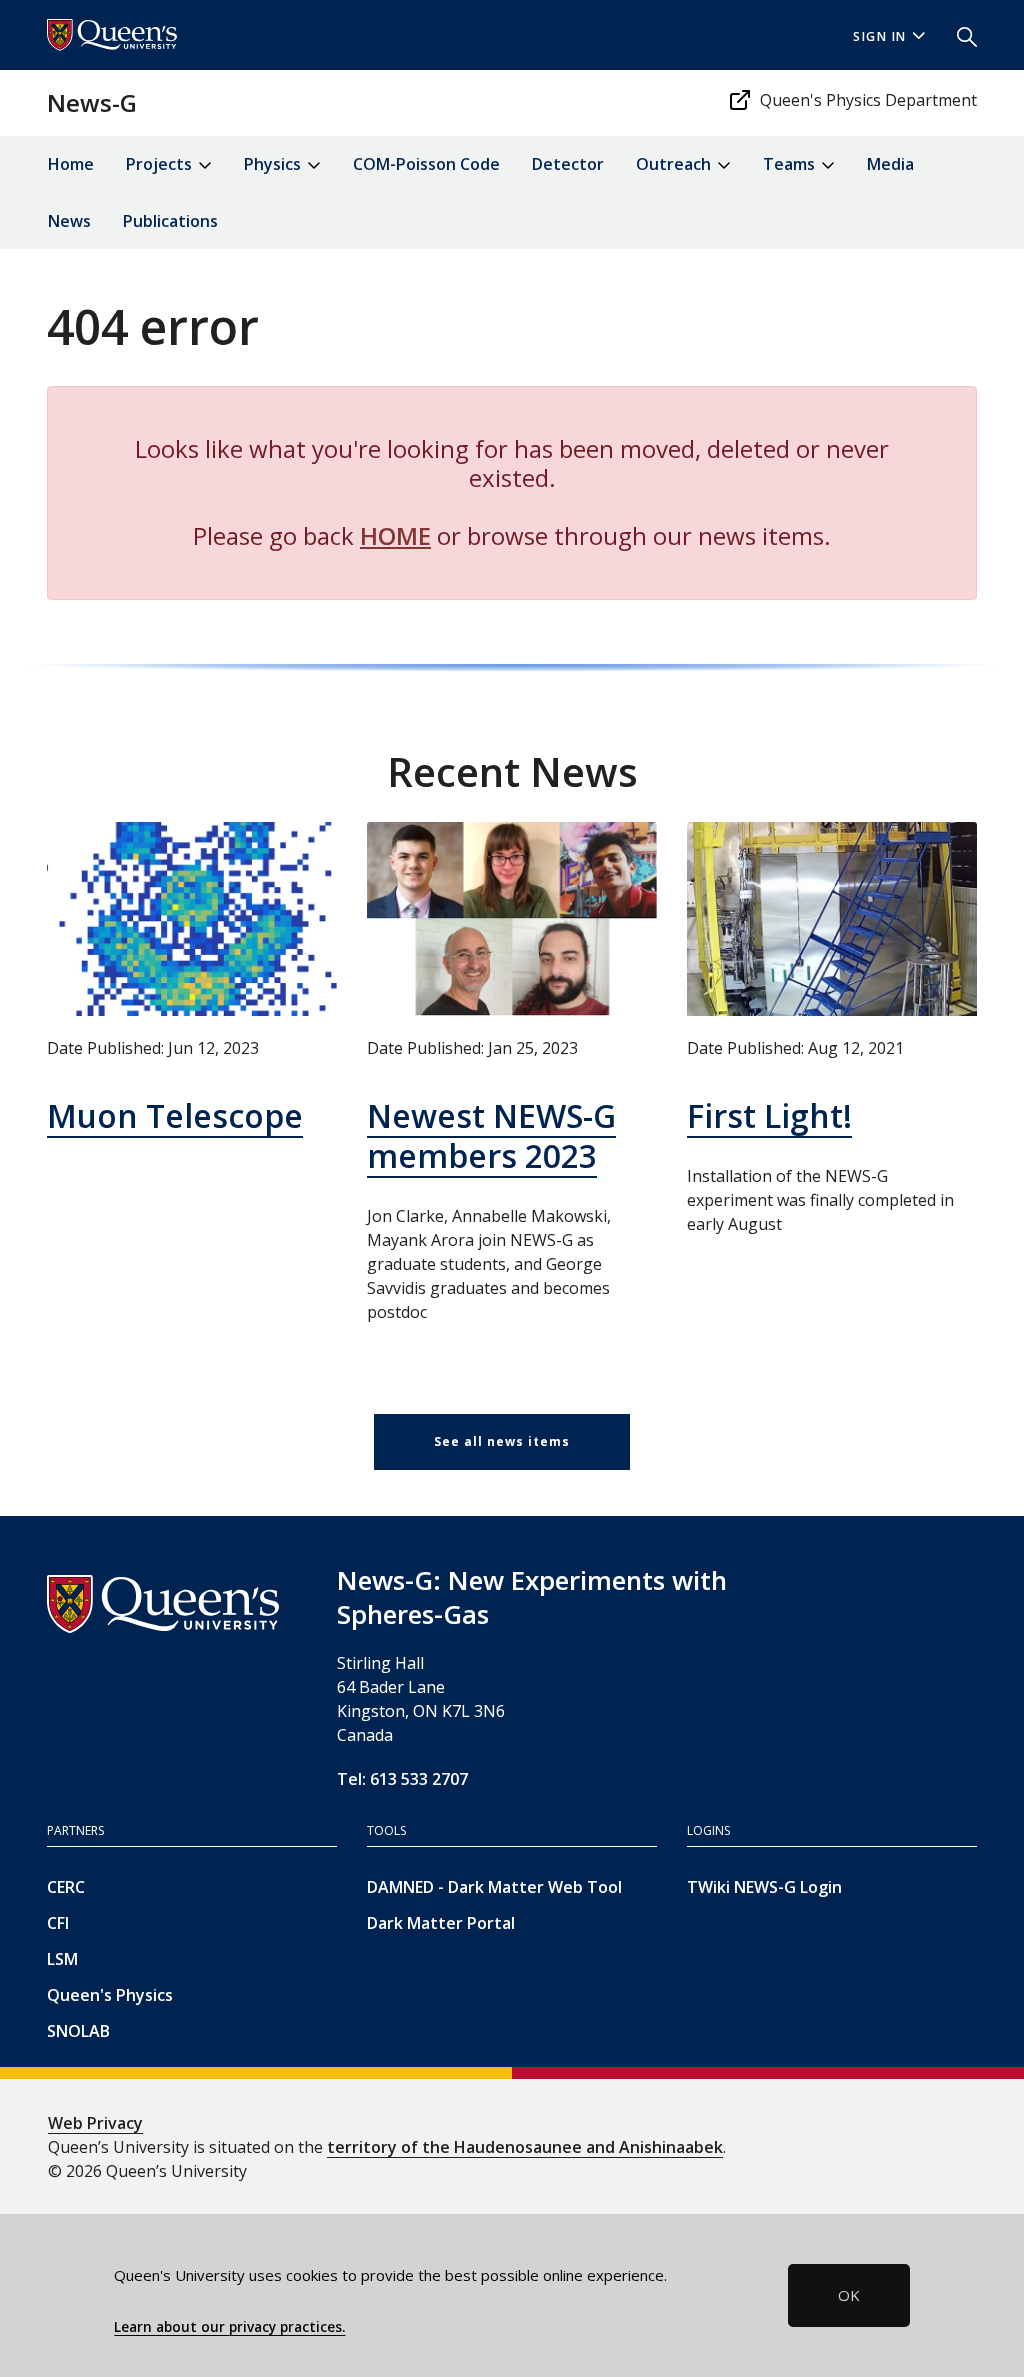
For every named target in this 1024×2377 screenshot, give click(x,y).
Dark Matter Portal (441, 1923)
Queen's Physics (110, 1995)
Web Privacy (95, 2123)
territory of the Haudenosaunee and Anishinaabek (525, 2147)
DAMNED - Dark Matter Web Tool (494, 1887)
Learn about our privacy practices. (229, 2327)
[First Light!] (832, 918)
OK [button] (849, 2295)
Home (71, 164)
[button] (959, 35)
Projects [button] (161, 164)
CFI (58, 1923)
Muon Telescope (175, 1115)
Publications (170, 221)
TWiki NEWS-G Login (764, 1887)
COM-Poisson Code (426, 164)
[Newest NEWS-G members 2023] (512, 918)
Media (890, 164)
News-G (92, 102)
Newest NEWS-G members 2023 (491, 1135)
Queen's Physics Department (868, 100)
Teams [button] (791, 164)
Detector (568, 164)
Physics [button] (274, 164)
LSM (62, 1959)
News (69, 221)
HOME (395, 535)
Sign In (880, 36)
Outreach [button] (675, 164)
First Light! (769, 1115)
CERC (66, 1887)
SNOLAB (78, 2031)
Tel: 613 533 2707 (402, 1779)
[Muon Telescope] (192, 918)
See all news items (502, 1441)
